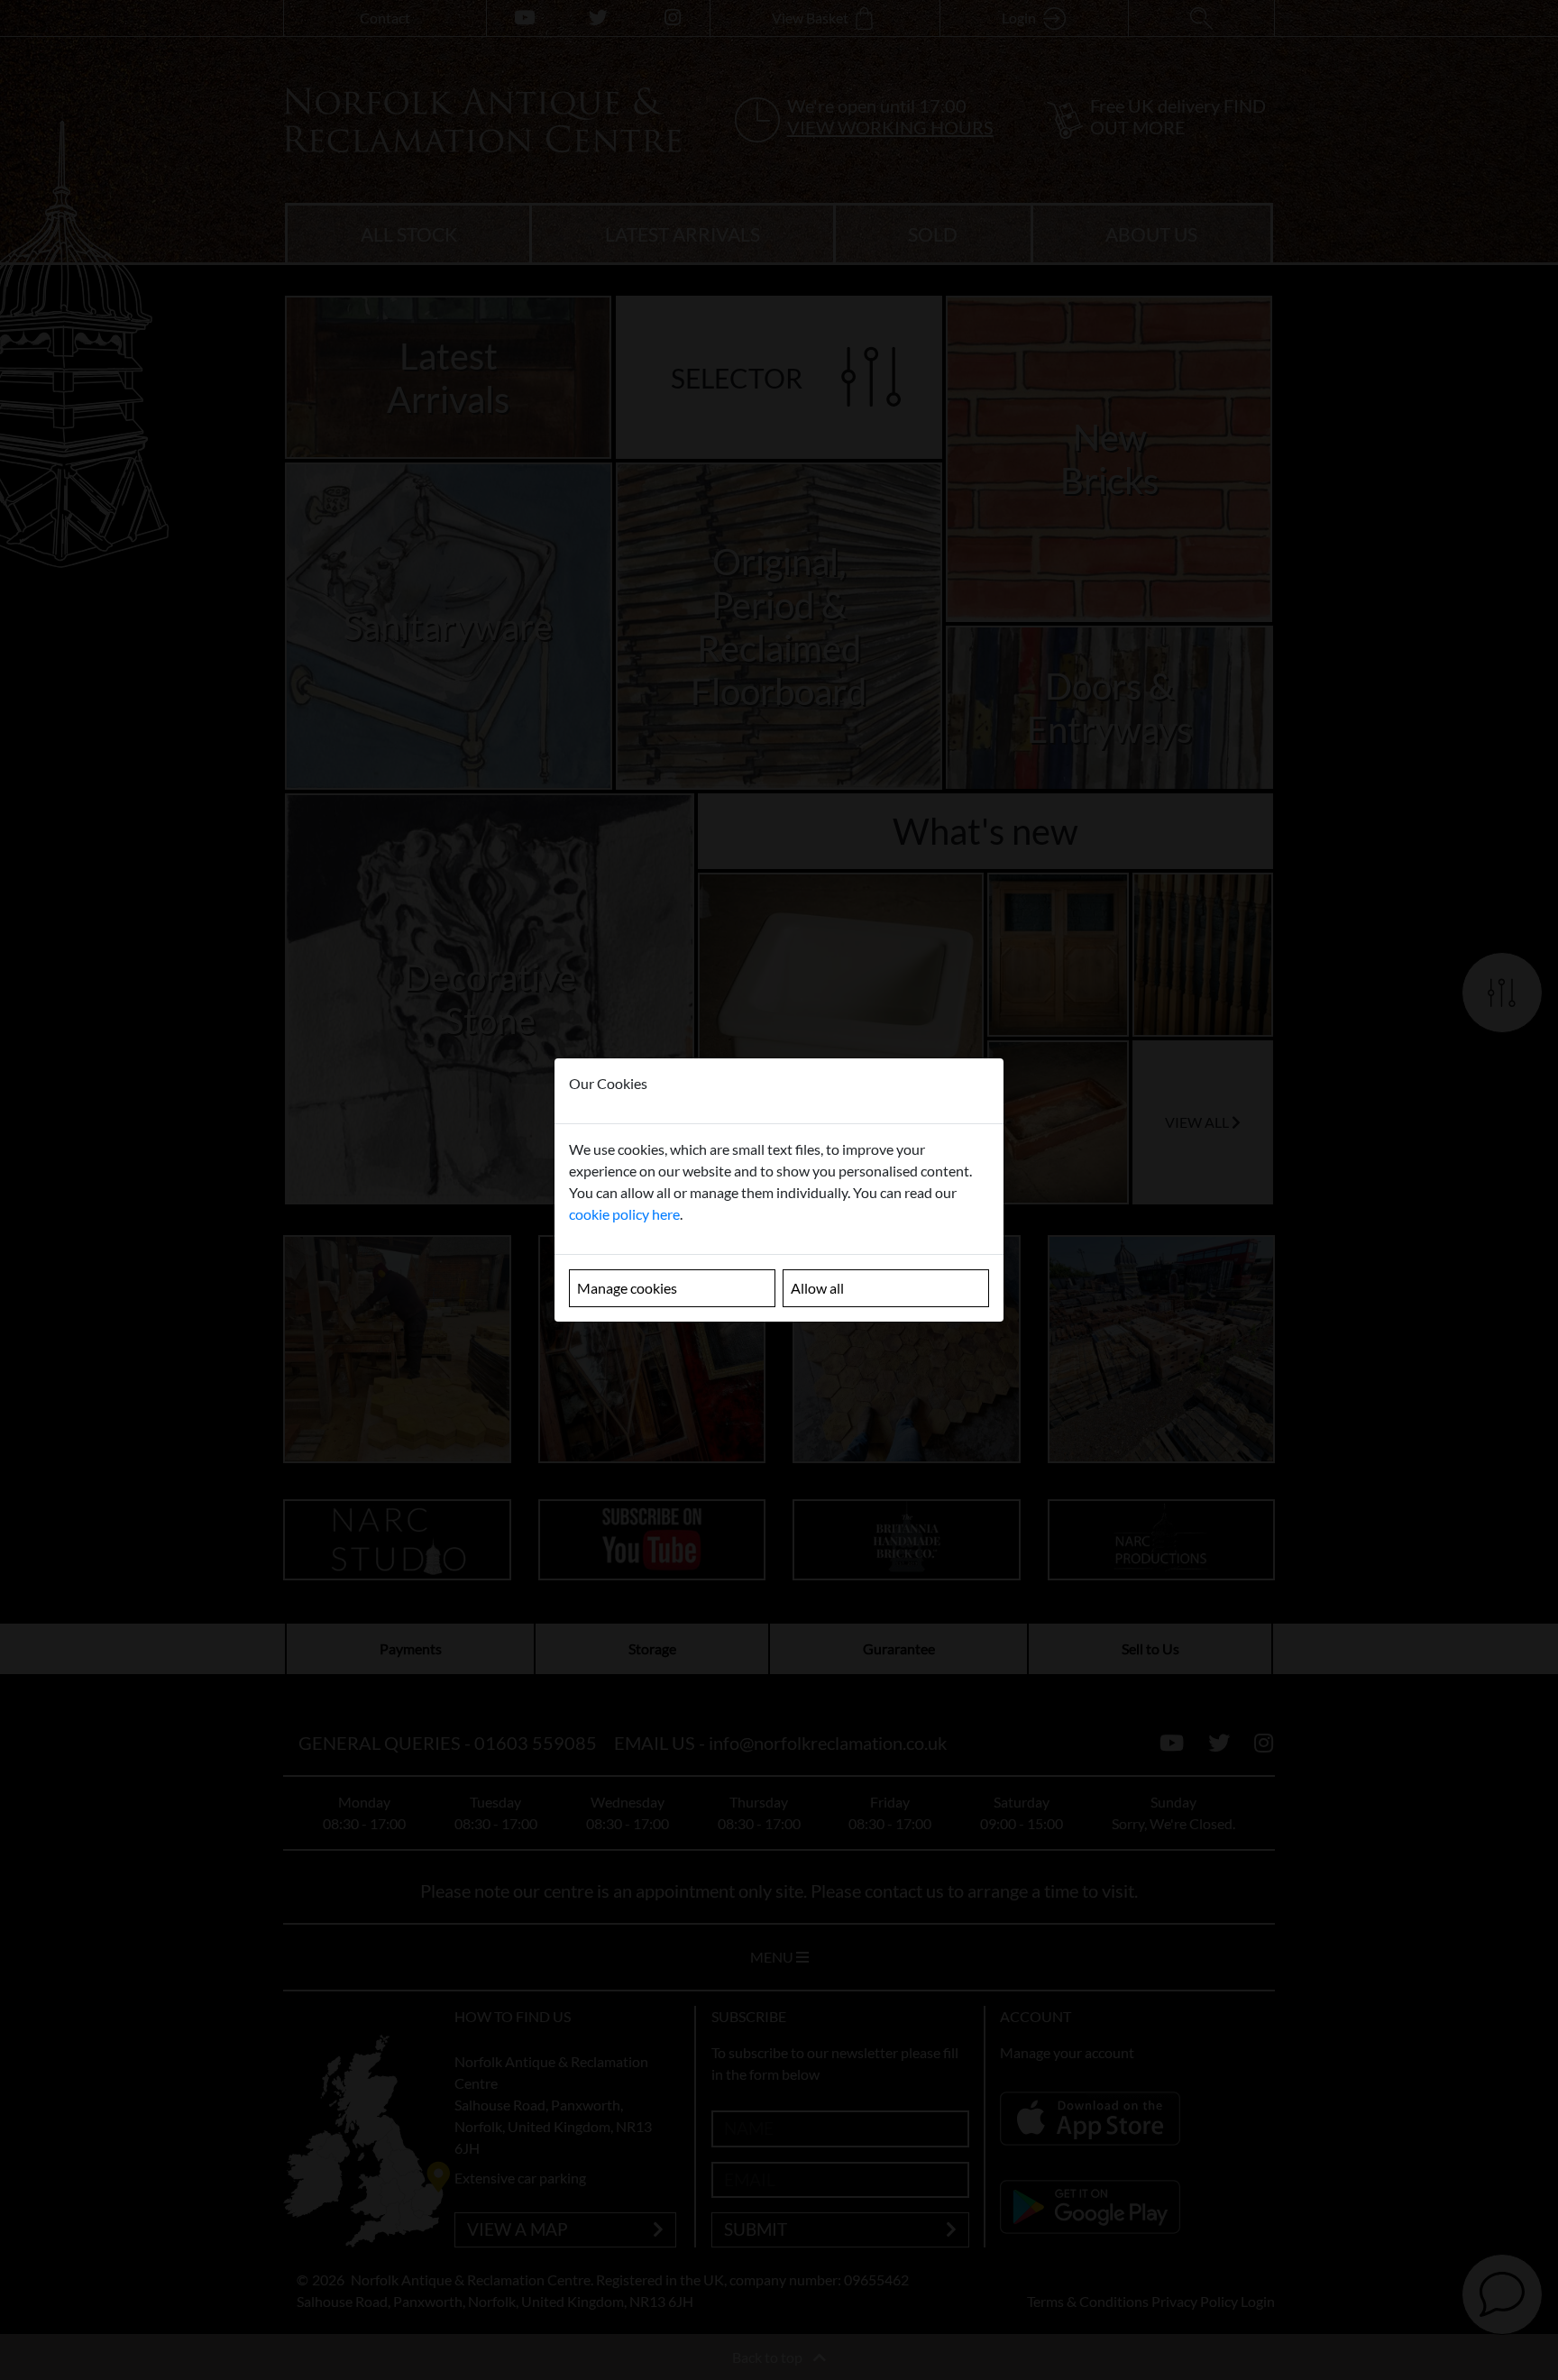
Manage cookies (627, 1288)
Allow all (817, 1288)
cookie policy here (624, 1214)
